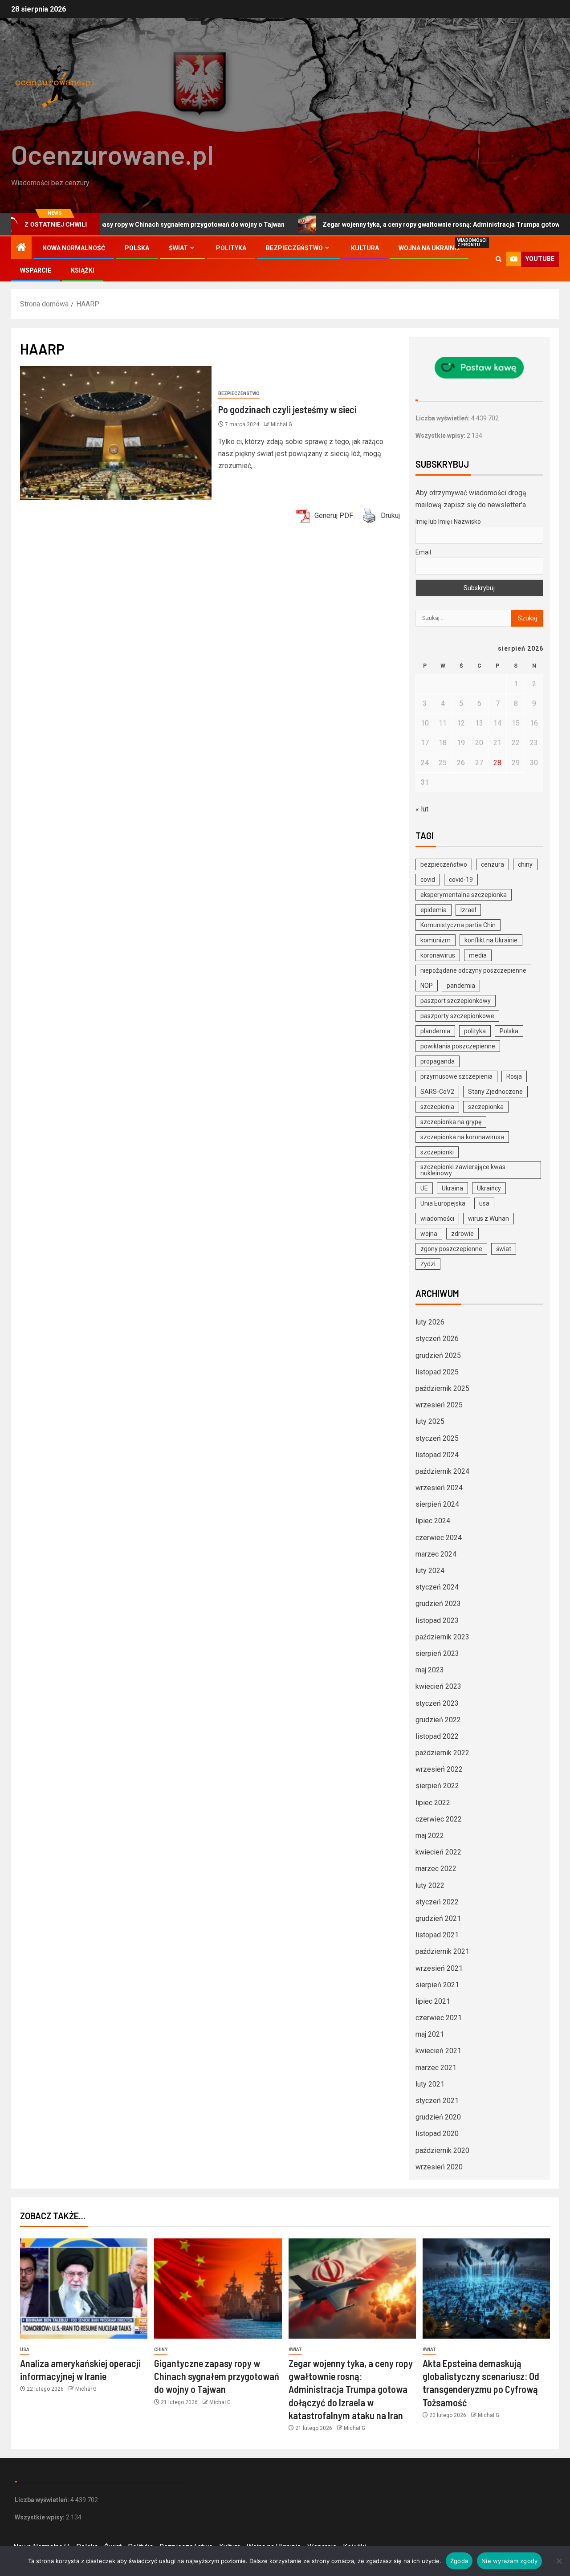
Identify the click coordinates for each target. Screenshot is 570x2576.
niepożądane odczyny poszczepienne (473, 970)
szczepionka (486, 1107)
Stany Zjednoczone (495, 1092)
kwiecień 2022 (438, 1852)
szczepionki (437, 1152)
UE (424, 1188)
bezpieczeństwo (444, 864)
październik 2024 (442, 1471)
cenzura (493, 864)
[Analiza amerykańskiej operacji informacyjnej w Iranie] (84, 2289)
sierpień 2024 (437, 1504)
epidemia (434, 910)
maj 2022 (430, 1836)
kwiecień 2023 (438, 1686)
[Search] (499, 259)
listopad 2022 (437, 1736)
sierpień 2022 (437, 1786)
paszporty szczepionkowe (457, 1016)
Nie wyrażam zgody (509, 2561)
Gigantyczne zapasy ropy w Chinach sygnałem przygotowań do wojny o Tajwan (217, 2376)
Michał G (281, 424)
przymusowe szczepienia (456, 1076)
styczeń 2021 (437, 2101)
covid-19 (461, 880)
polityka (475, 1031)
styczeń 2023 (437, 1703)
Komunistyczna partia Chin (458, 925)
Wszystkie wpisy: (441, 436)
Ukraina (452, 1188)
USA (25, 2350)
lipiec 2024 (433, 1521)
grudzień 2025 (438, 1355)
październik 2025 (442, 1388)
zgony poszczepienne (451, 1249)
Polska (137, 248)
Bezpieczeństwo (294, 248)
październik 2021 (442, 1951)
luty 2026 (430, 1322)
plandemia (435, 1031)
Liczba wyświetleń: (443, 418)
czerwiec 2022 (439, 1819)
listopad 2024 (437, 1455)
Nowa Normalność (74, 248)
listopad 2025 (437, 1372)
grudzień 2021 (438, 1918)
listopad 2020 (437, 2134)
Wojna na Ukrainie (429, 248)
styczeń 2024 (437, 1587)
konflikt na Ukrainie (491, 940)
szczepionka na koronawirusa (462, 1137)
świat (504, 1249)
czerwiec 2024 (439, 1538)
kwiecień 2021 (438, 2051)
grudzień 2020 (438, 2117)
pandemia (461, 986)
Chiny (161, 2350)
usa (484, 1203)
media (478, 955)
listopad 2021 (437, 1935)
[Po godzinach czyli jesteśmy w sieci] (116, 433)
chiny (525, 864)
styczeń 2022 (437, 1902)
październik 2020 (442, 2150)
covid (428, 880)
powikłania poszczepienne (458, 1046)
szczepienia (437, 1107)
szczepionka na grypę (451, 1122)
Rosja (514, 1076)
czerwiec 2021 (439, 2018)
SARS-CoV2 (437, 1092)
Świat (178, 248)
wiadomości (437, 1219)
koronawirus (438, 955)
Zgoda (459, 2561)
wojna (429, 1234)
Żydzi (428, 1264)
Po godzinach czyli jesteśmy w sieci (287, 409)
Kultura (365, 248)
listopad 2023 (437, 1620)
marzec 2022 (436, 1869)
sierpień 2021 (437, 1985)
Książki (83, 270)
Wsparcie (36, 270)
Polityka (231, 248)
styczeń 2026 (437, 1339)
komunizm (436, 940)
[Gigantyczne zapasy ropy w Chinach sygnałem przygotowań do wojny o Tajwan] (218, 2289)
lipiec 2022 (433, 1803)
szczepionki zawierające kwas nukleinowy (463, 1170)
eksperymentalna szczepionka (464, 895)
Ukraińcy (489, 1188)
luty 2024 (430, 1571)
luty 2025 (430, 1421)
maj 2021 (430, 2034)
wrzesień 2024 (439, 1488)
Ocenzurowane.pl (112, 154)
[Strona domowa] (21, 248)
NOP (427, 986)
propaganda (438, 1061)
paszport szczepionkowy (456, 1001)
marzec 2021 (436, 2068)
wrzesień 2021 (439, 1968)
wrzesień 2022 (439, 1769)
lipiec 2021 (433, 2001)
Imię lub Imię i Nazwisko (448, 522)
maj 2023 (430, 1670)
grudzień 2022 (438, 1720)
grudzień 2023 (438, 1604)
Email (423, 552)
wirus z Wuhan (489, 1219)
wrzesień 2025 (439, 1405)
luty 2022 (430, 1885)
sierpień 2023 (437, 1653)
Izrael (468, 910)
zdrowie (462, 1234)
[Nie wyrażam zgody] (559, 2561)
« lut (422, 809)
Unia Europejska (443, 1203)
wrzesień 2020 (439, 2167)
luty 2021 (430, 2084)
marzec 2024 (436, 1554)
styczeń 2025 (437, 1438)
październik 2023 (442, 1637)
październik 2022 (442, 1753)
